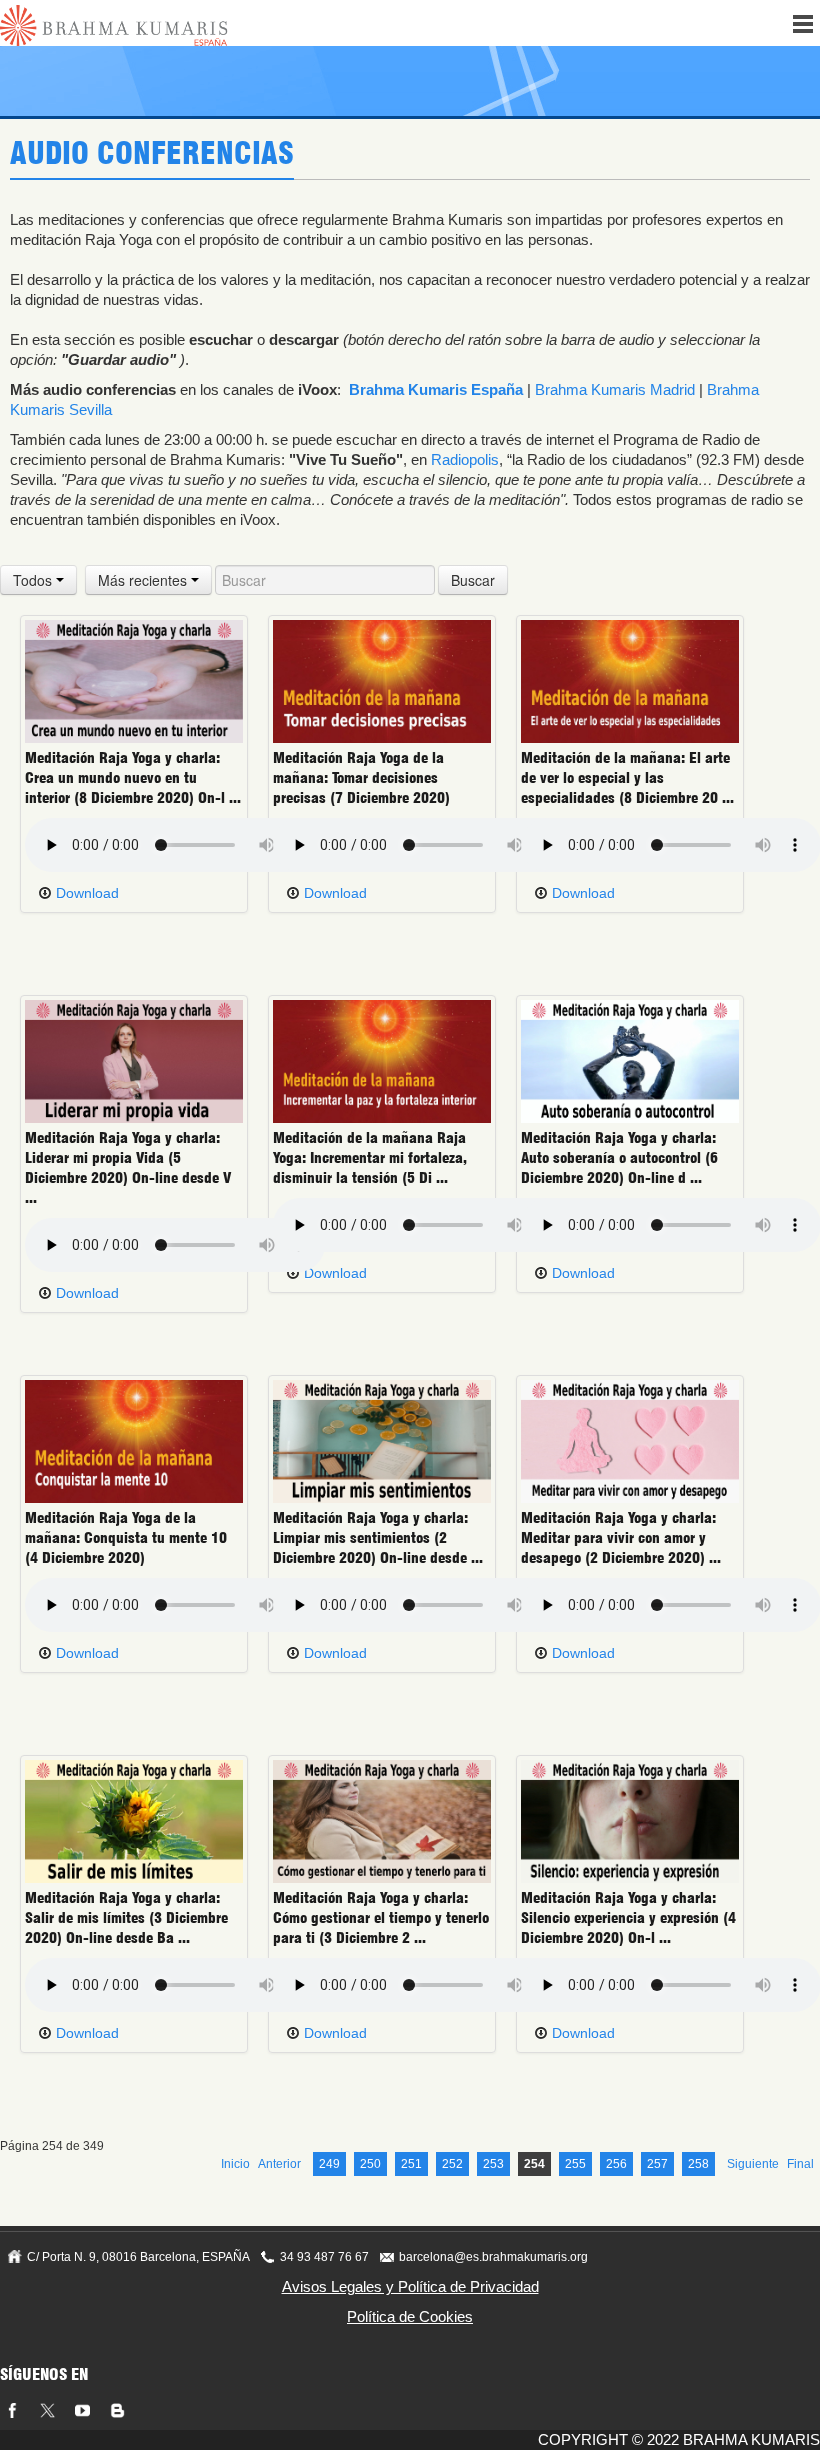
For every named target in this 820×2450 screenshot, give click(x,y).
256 (616, 2164)
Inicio (235, 2164)
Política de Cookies (410, 2316)
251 (411, 2164)
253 (493, 2164)
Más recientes (144, 580)
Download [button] (85, 893)
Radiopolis (465, 459)
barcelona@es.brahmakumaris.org (493, 2257)
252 (452, 2164)
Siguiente (753, 2164)
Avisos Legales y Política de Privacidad (410, 2286)
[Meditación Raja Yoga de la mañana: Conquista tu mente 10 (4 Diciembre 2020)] (134, 1441)
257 (657, 2164)
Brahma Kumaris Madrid (615, 389)
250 (370, 2164)
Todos (34, 580)
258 (698, 2164)
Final (800, 2164)
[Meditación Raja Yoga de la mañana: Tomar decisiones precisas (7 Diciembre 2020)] (382, 681)
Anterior (279, 2164)
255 (575, 2164)
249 (329, 2164)
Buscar (473, 580)
